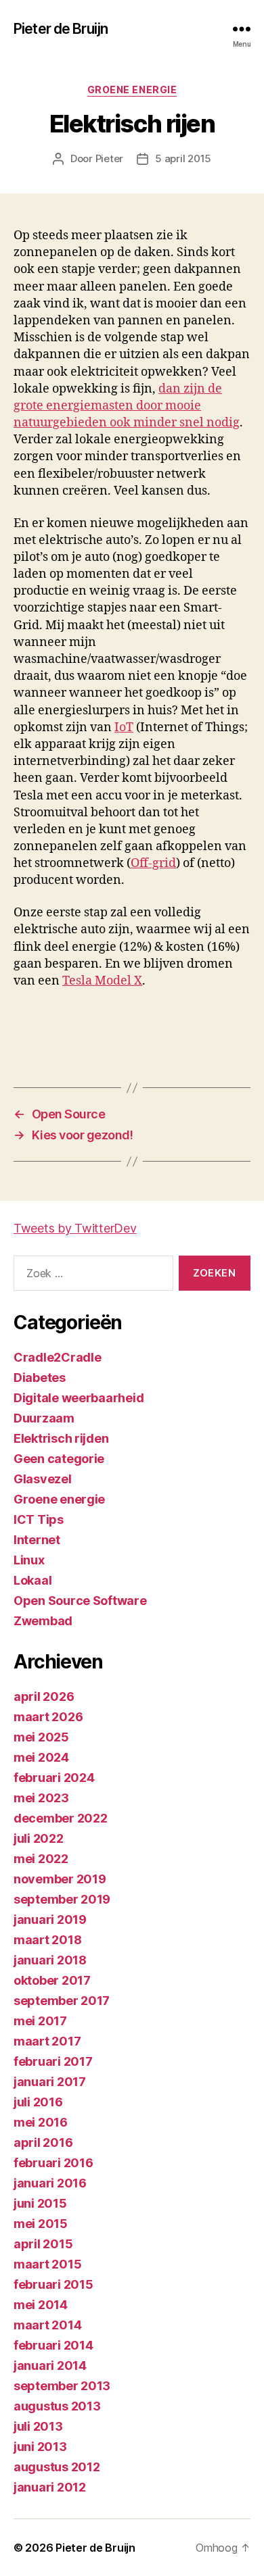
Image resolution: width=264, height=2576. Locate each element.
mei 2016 (41, 2122)
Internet (37, 1540)
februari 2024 (54, 1778)
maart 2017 (47, 2041)
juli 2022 (39, 1838)
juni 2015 (40, 2203)
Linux (29, 1560)
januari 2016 (50, 2183)
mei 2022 (41, 1859)
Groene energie (132, 90)
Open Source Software (80, 1601)
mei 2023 (41, 1798)
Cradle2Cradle (58, 1357)
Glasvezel (43, 1479)
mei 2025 (41, 1737)
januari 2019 (50, 1919)
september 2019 (62, 1899)
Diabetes (40, 1378)
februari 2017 (53, 2061)
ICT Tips (39, 1519)
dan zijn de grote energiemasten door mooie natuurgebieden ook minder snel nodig (127, 406)
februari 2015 (53, 2284)
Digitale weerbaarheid (79, 1398)
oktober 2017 (52, 1980)
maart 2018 (47, 1940)
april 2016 (43, 2142)
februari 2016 (53, 2163)
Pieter (109, 158)
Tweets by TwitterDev (75, 1228)
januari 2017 (50, 2082)
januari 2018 (50, 1960)
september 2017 (62, 2001)
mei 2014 (41, 2305)
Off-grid (153, 863)
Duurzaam (44, 1418)
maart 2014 (47, 2325)
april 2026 (44, 1696)
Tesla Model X (102, 981)
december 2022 (61, 1818)
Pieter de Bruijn (61, 29)
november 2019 (60, 1879)
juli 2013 (38, 2426)
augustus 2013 (57, 2406)
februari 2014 (53, 2345)
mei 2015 (41, 2224)
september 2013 (62, 2386)
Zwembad (43, 1621)
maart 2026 (48, 1717)
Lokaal (32, 1580)
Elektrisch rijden (61, 1438)
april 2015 (43, 2244)
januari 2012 (50, 2487)
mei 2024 (41, 1757)
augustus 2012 (57, 2467)
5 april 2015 (183, 158)
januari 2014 (50, 2366)
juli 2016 (38, 2102)
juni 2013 (40, 2447)
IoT (124, 727)
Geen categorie (59, 1459)
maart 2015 (47, 2264)
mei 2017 (40, 2021)
